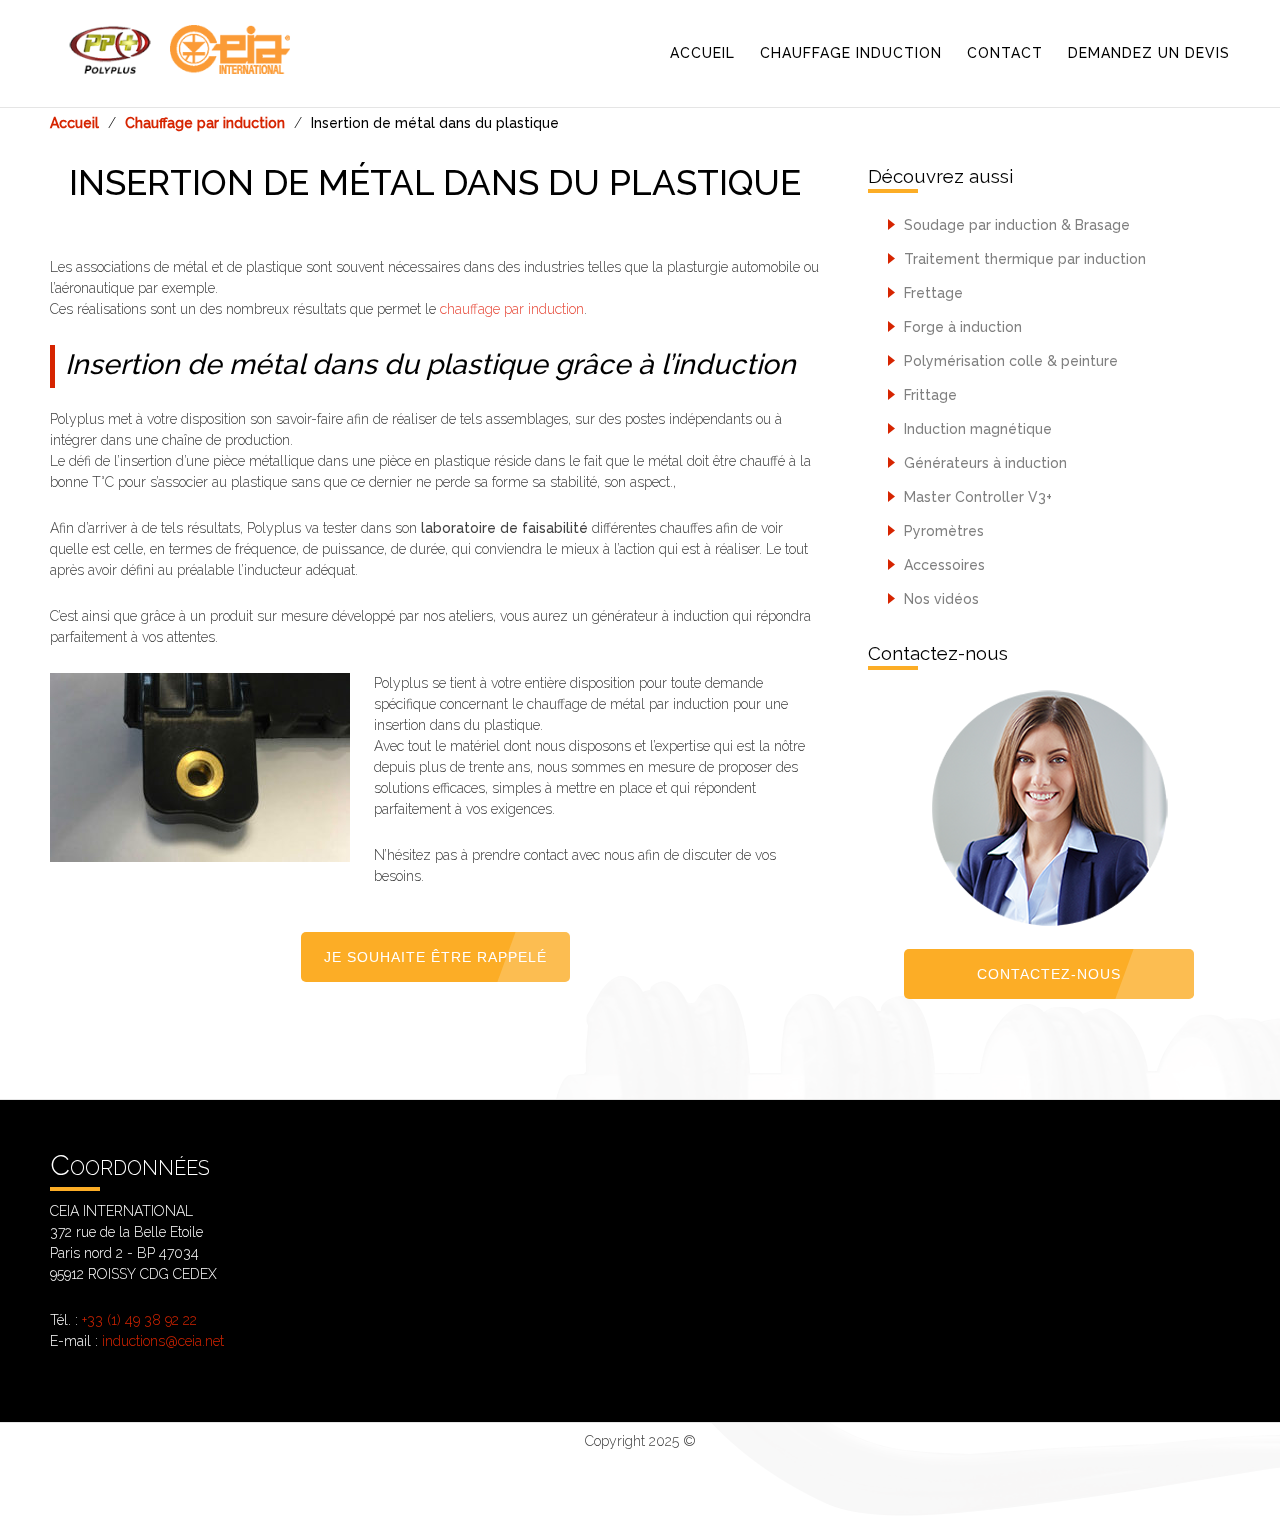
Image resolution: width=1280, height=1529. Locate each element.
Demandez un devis (1149, 53)
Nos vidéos (939, 599)
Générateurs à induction (983, 463)
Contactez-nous (1049, 974)
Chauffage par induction (205, 123)
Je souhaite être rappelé (435, 957)
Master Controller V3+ (976, 497)
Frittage (928, 395)
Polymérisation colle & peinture (1009, 361)
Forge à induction (961, 327)
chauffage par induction (512, 309)
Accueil (702, 53)
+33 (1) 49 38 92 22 (139, 1320)
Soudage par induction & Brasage (1015, 225)
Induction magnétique (976, 429)
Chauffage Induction (851, 53)
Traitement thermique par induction (1023, 259)
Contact (1005, 53)
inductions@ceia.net (163, 1341)
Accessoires (942, 565)
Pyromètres (942, 531)
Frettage (931, 293)
